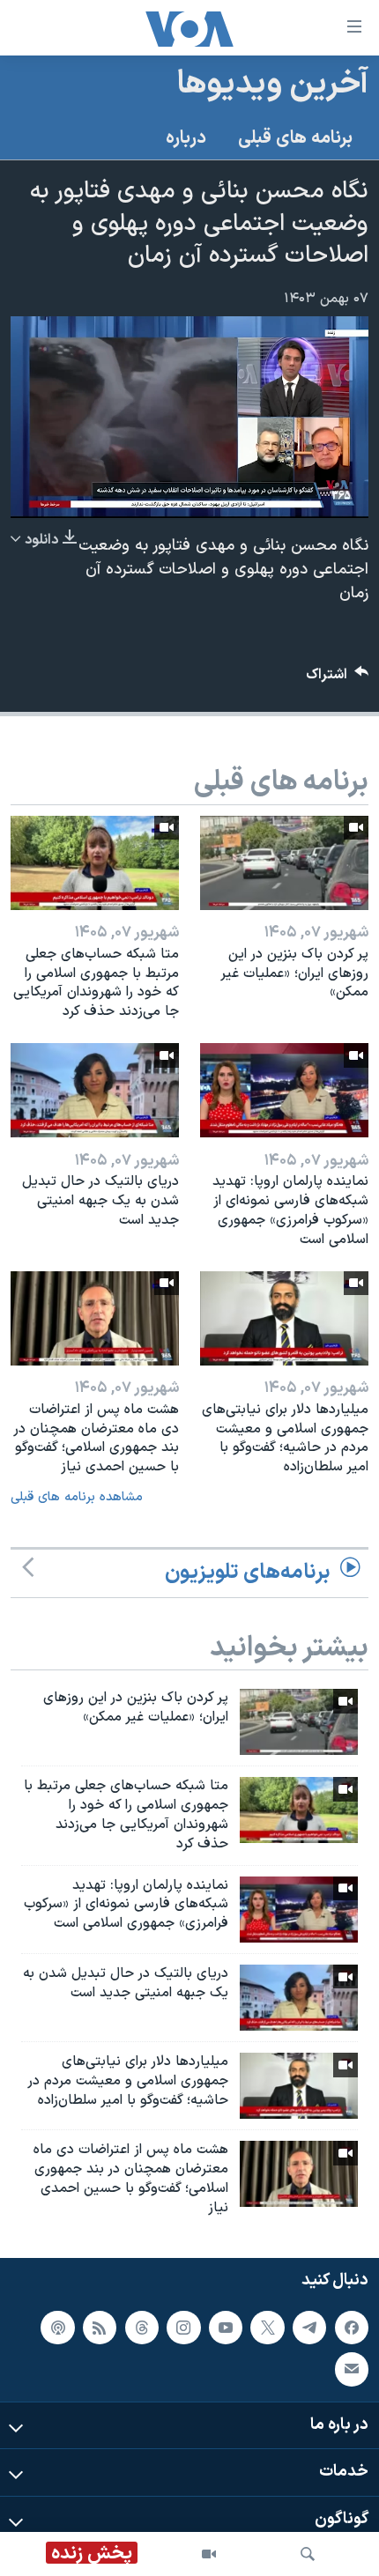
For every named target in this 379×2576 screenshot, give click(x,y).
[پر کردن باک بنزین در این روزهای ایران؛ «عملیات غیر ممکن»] (284, 863)
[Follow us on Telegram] (309, 2328)
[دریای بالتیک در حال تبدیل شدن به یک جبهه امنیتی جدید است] (95, 1090)
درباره (186, 138)
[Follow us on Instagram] (183, 2328)
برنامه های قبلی (295, 138)
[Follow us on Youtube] (226, 2328)
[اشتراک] (352, 2370)
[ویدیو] (209, 2554)
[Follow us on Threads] (142, 2328)
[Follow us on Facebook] (352, 2328)
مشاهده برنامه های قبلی (77, 1497)
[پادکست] (57, 2328)
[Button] (338, 679)
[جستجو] (308, 2554)
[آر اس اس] (100, 2328)
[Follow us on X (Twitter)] (267, 2328)
